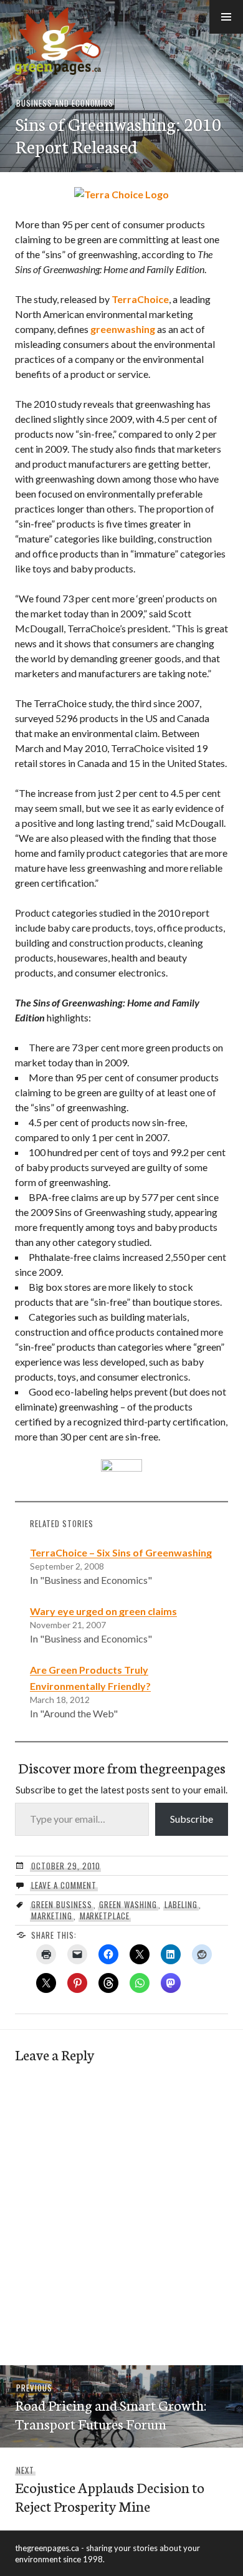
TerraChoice (140, 299)
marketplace (105, 1916)
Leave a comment (64, 1885)
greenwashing (123, 329)
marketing (52, 1916)
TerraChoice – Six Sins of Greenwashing (121, 1552)
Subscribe (192, 1819)
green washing (128, 1904)
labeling (181, 1904)
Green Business (62, 1904)
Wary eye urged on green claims (103, 1611)
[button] (226, 17)
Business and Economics (65, 103)
